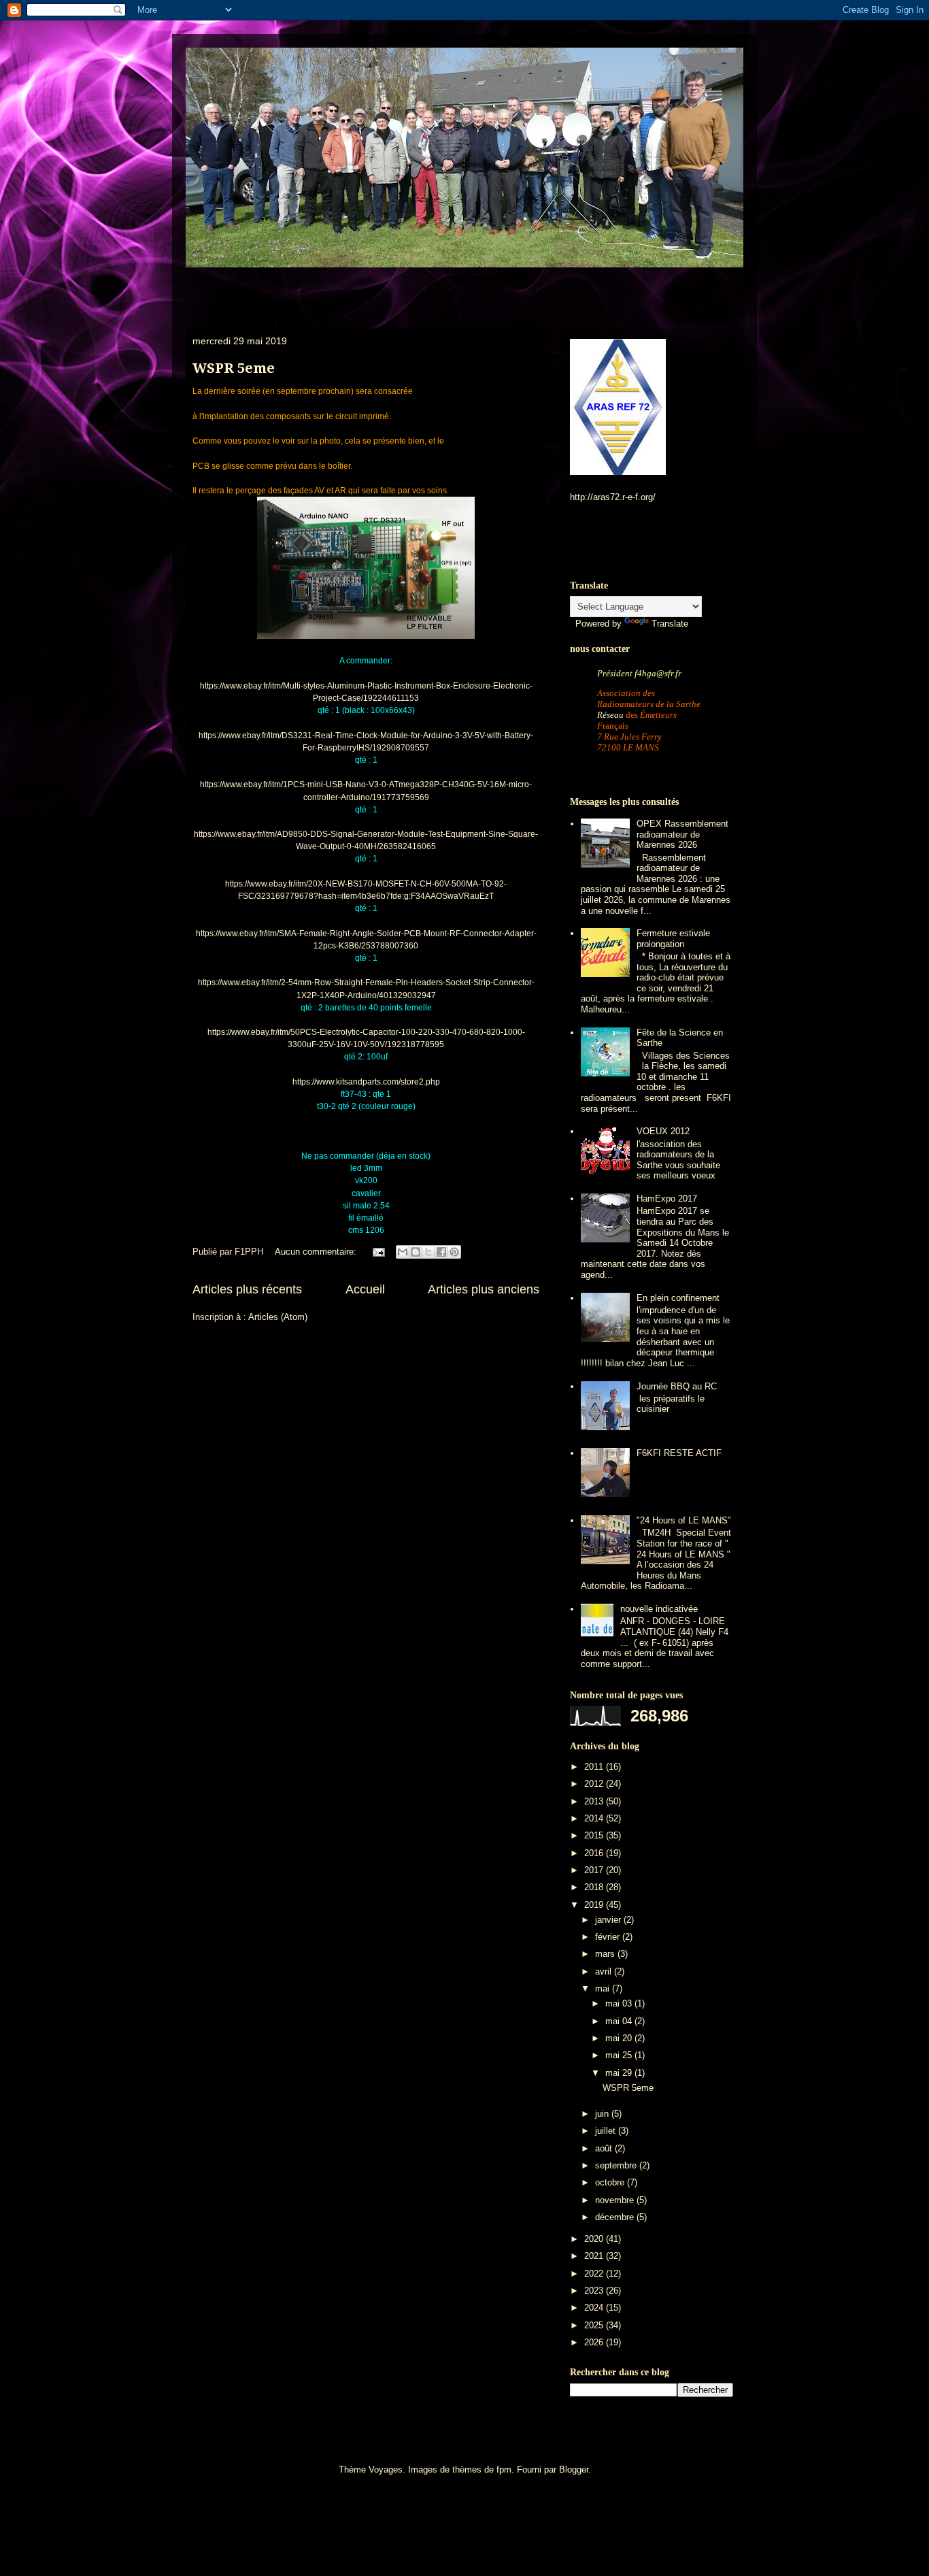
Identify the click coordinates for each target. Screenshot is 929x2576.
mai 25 (620, 2055)
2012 (595, 1784)
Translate (670, 624)
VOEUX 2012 (663, 1131)
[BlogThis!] (416, 1252)
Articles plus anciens (484, 1289)
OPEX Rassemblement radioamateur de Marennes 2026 (682, 834)
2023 (595, 2291)
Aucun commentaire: (317, 1252)
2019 (595, 1905)
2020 (595, 2239)
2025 (595, 2325)
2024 (595, 2308)
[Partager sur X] (428, 1252)
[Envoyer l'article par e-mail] (378, 1252)
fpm (504, 2470)
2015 (595, 1835)
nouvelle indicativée (659, 1609)
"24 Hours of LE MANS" (684, 1520)
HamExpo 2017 (667, 1199)
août (605, 2148)
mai (604, 1988)
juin (603, 2114)
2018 (595, 1887)
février (609, 1937)
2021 (595, 2256)
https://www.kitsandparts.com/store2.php (366, 1082)
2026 (595, 2342)
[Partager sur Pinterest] (454, 1252)
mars (606, 1954)
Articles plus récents (247, 1289)
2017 (595, 1870)
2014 (595, 1818)
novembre (616, 2200)
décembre (616, 2217)
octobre (611, 2182)
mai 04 (620, 2021)
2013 (595, 1801)
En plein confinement (678, 1298)
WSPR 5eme (234, 368)
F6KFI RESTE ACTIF (679, 1453)
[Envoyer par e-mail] (403, 1252)
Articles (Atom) (278, 1317)
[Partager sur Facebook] (441, 1252)
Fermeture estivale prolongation (673, 939)
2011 (595, 1767)
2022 (595, 2274)
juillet (607, 2131)
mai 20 (620, 2038)
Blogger (574, 2470)
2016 (595, 1853)
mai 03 (620, 2003)
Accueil (365, 1289)
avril (605, 1971)
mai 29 (620, 2073)
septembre (617, 2165)
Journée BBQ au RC (677, 1386)
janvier (609, 1920)
